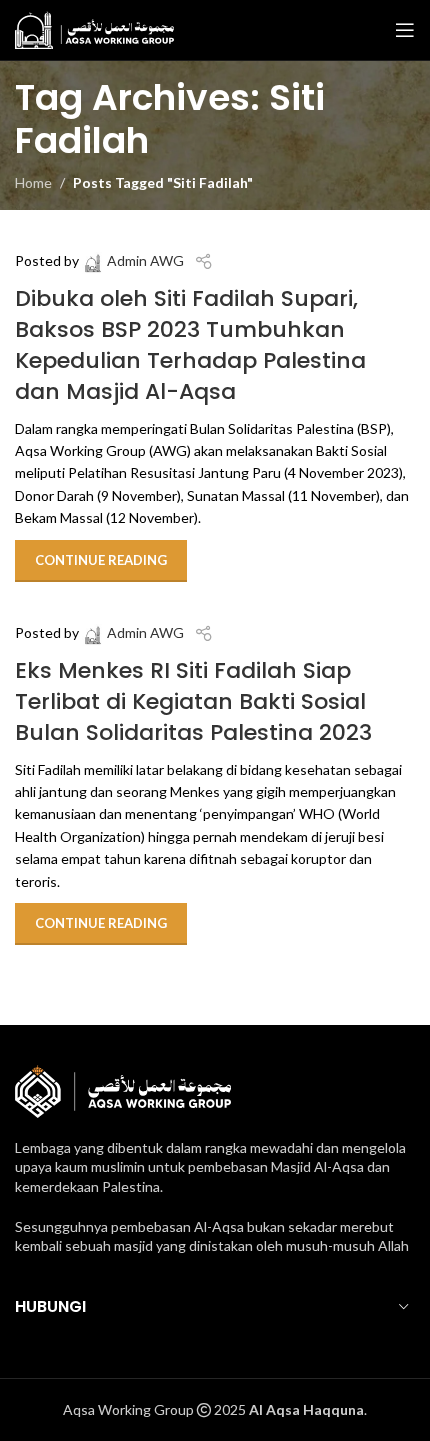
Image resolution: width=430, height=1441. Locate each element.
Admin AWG (145, 260)
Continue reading (101, 560)
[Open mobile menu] (405, 30)
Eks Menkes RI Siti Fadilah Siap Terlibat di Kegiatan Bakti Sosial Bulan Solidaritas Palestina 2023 (193, 701)
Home (33, 182)
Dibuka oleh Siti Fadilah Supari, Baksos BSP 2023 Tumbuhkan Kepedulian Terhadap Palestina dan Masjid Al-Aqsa (190, 344)
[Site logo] (94, 28)
